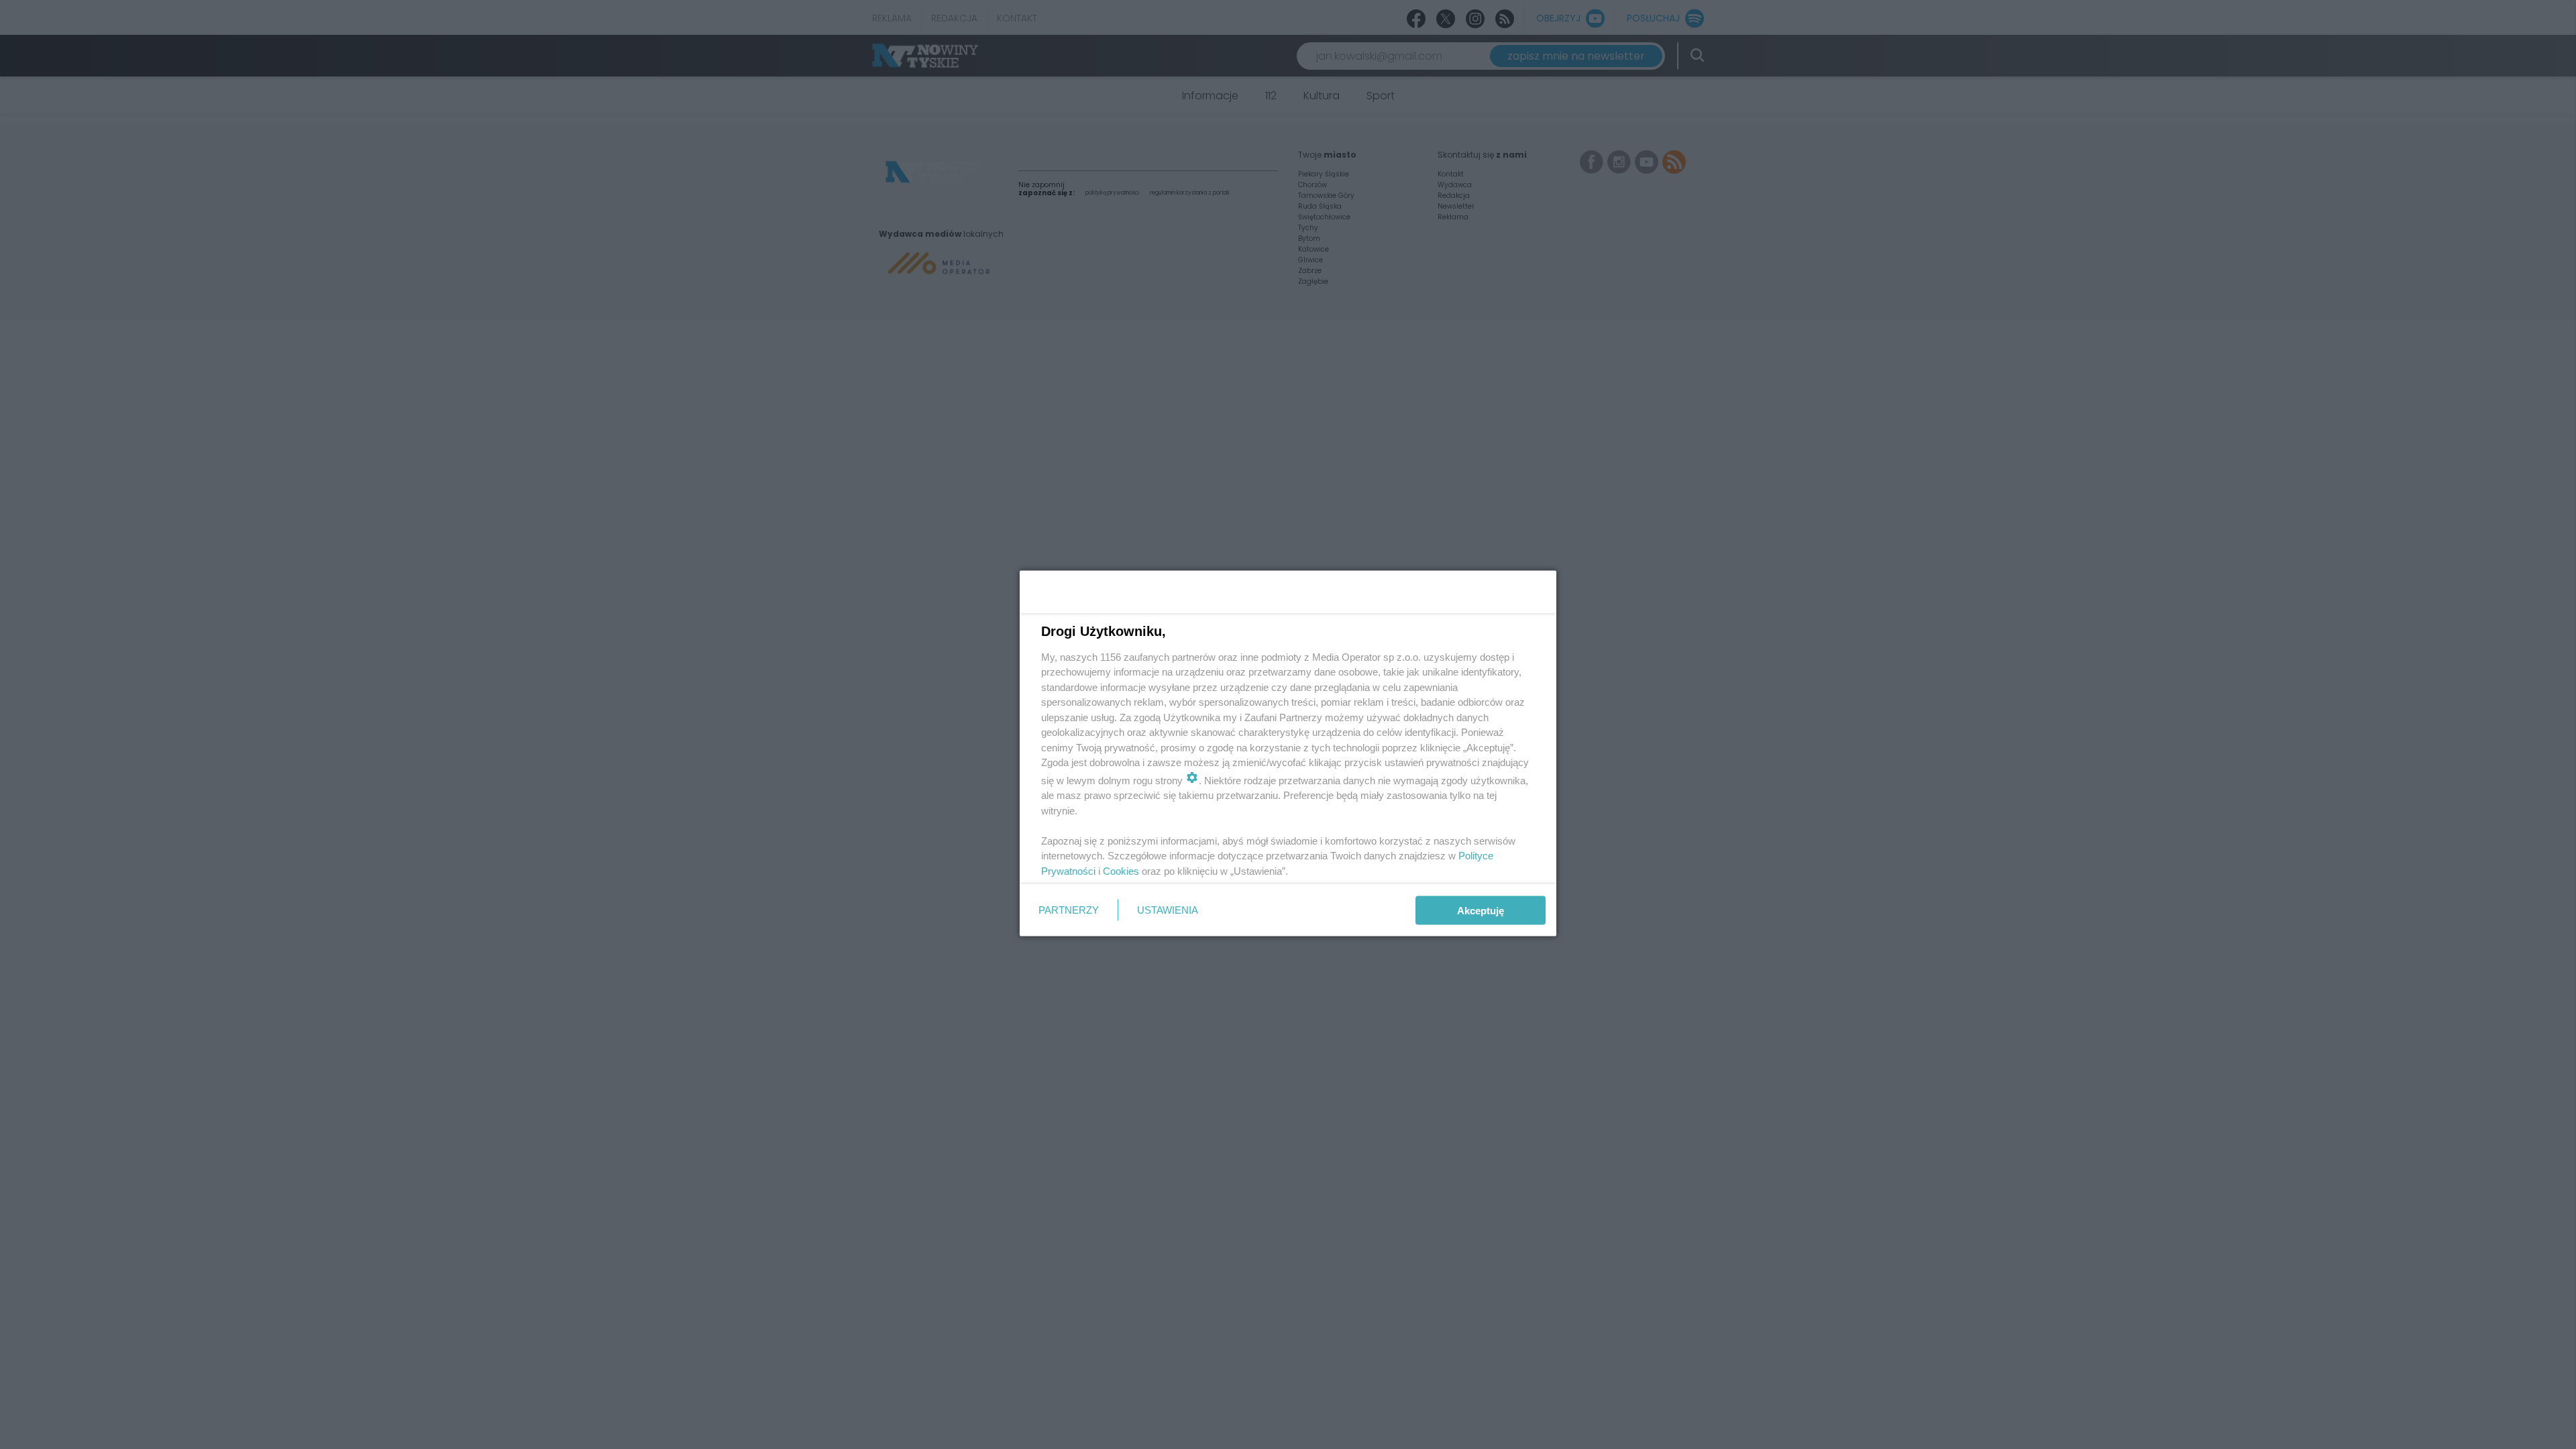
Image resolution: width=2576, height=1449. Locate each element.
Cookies (1121, 870)
